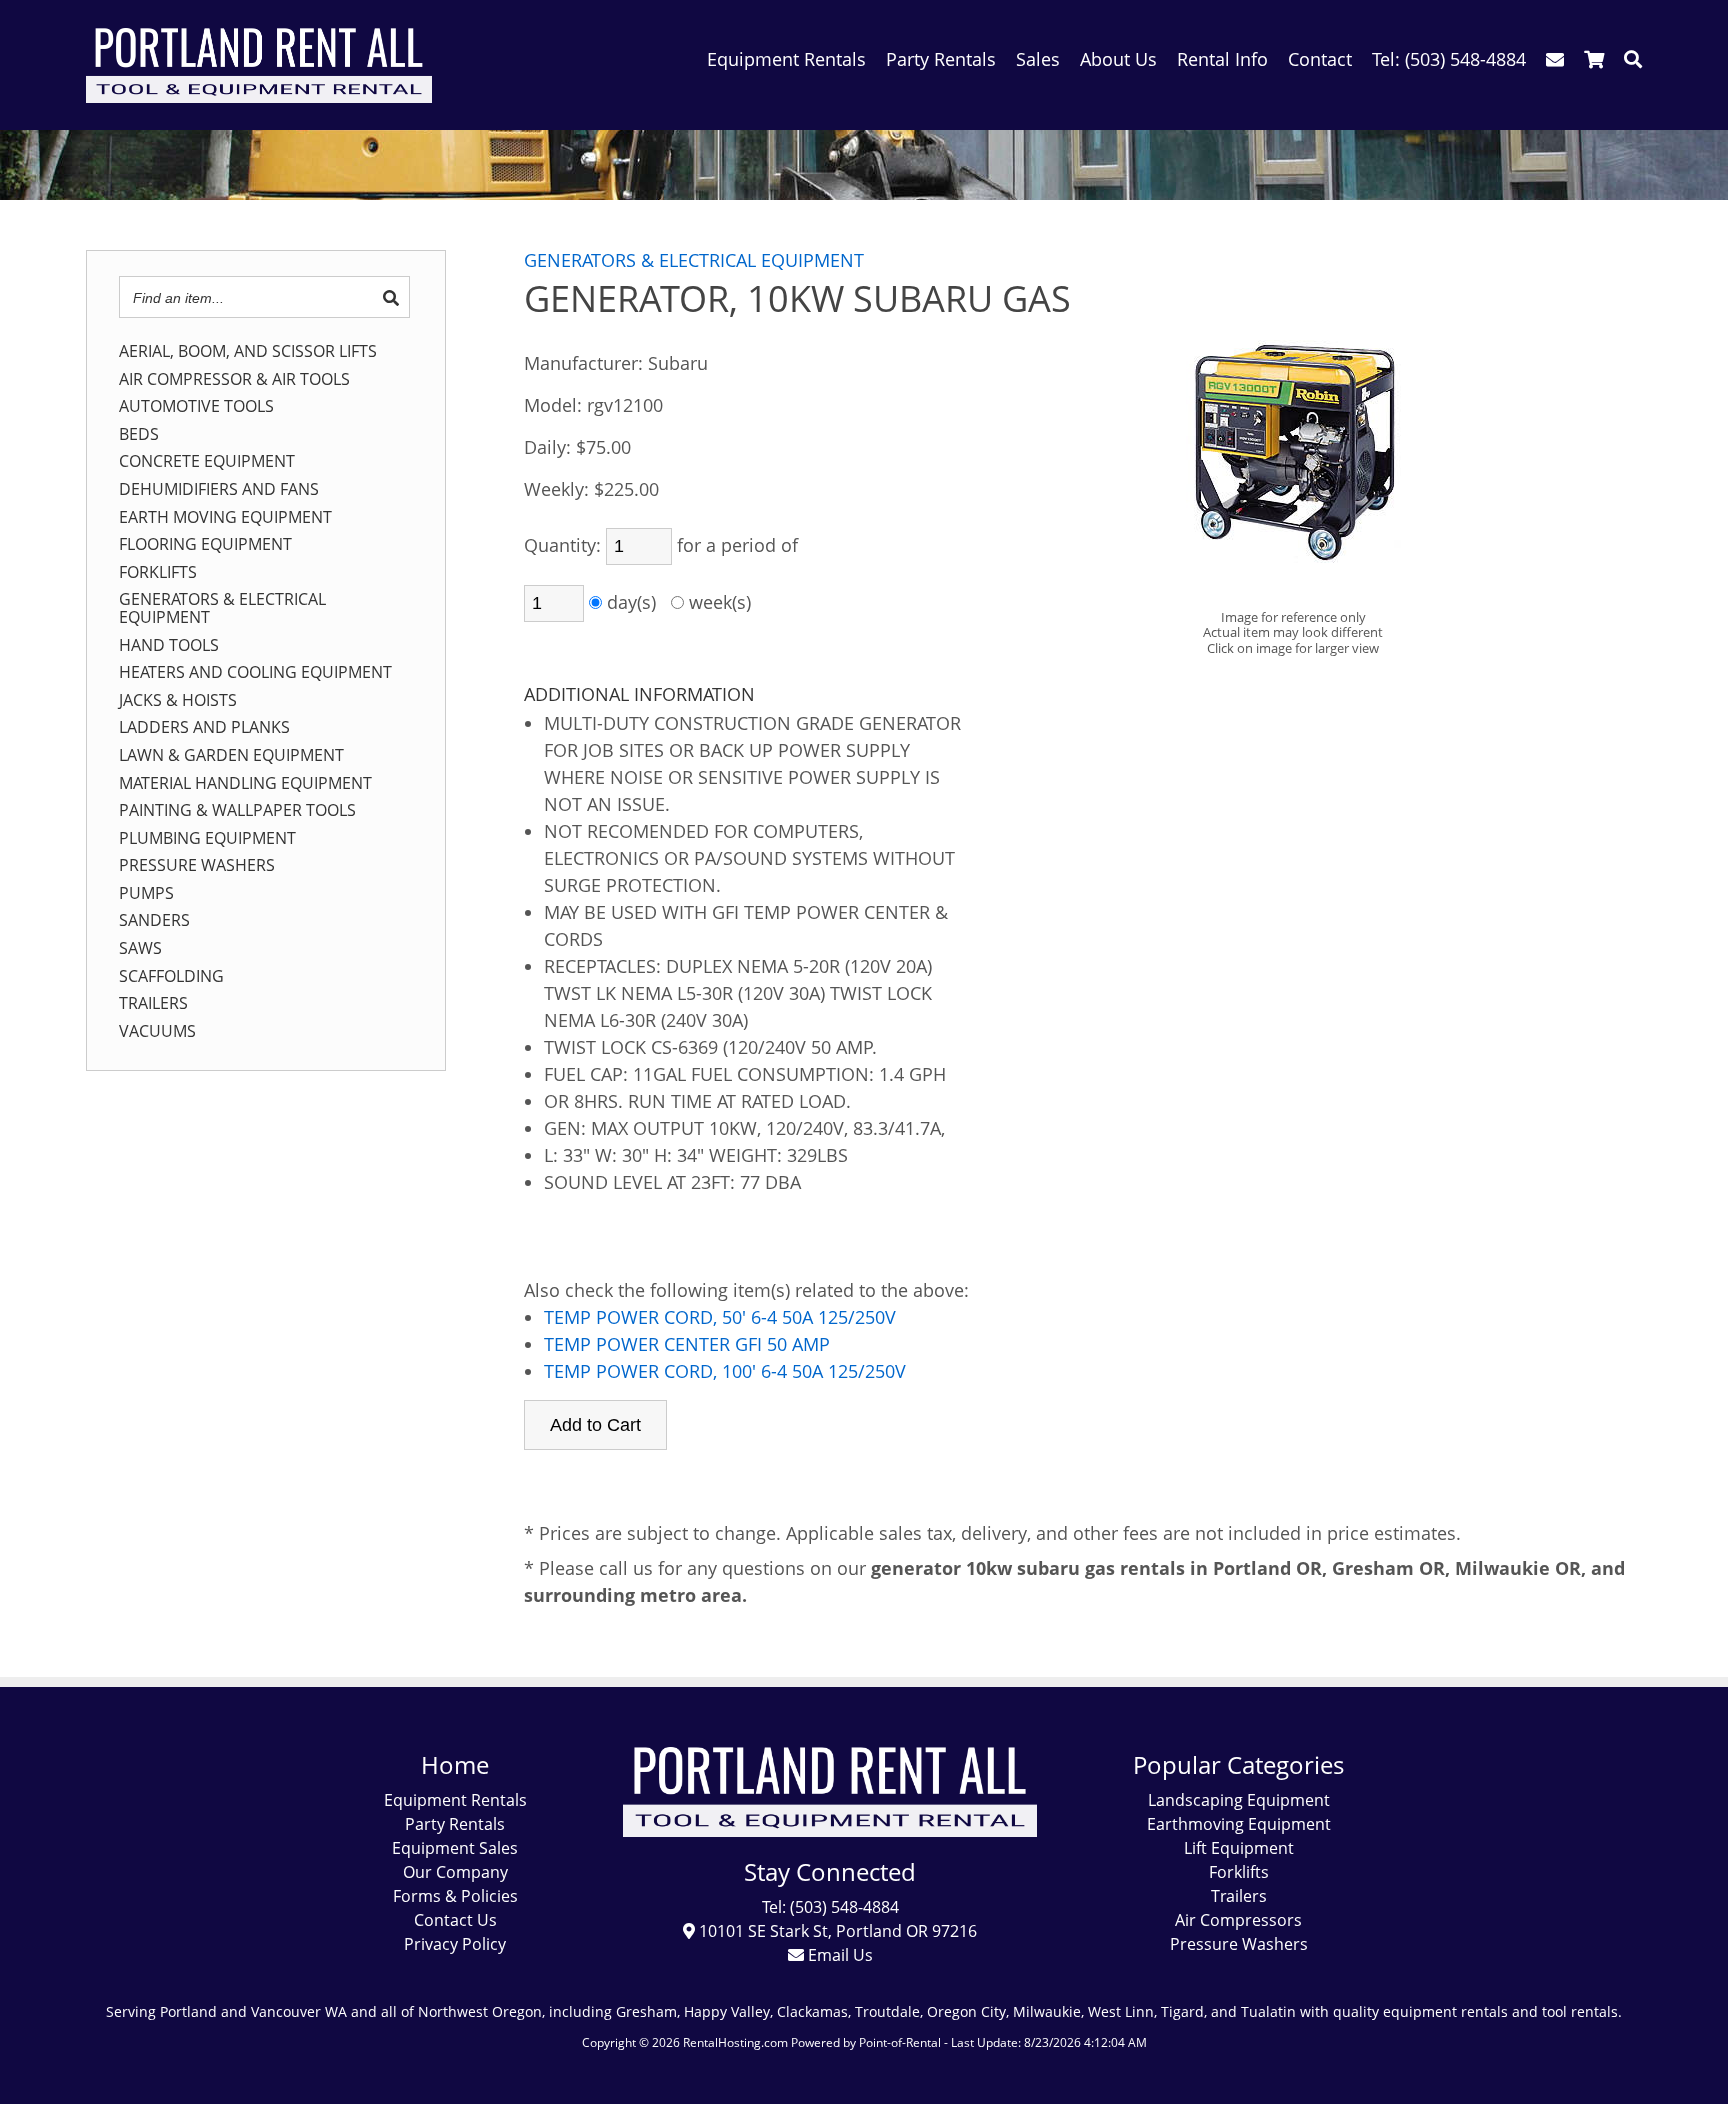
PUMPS (146, 894)
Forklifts (1239, 1872)
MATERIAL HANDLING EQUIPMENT (245, 784)
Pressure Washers (1239, 1944)
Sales (1038, 59)
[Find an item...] (391, 298)
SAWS (140, 949)
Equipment (786, 59)
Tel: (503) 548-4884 (830, 1907)
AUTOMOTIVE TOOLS (196, 407)
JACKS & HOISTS (178, 701)
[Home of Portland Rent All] (830, 1831)
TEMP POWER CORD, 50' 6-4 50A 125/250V (720, 1317)
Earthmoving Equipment (1239, 1824)
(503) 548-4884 (1449, 59)
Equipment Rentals (455, 1800)
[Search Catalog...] (1633, 59)
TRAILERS (153, 1004)
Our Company (455, 1872)
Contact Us (455, 1920)
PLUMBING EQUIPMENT (207, 839)
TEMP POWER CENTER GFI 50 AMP (687, 1344)
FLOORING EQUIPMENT (205, 545)
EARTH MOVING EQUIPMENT (225, 518)
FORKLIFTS (158, 573)
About (1118, 59)
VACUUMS (157, 1032)
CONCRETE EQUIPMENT (207, 462)
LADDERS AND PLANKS (204, 728)
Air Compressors (1238, 1920)
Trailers (1239, 1896)
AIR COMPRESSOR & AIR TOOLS (234, 380)
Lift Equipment (1239, 1848)
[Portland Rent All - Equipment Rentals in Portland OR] (259, 96)
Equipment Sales (455, 1848)
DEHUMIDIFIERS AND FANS (219, 490)
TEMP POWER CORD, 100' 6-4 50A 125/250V (725, 1371)
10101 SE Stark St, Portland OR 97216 (836, 1931)
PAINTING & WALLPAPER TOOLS (237, 811)
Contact (1320, 59)
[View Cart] (1594, 59)
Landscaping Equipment (1239, 1800)
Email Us (838, 1955)
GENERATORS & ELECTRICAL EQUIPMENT (222, 608)
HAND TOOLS (169, 646)
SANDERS (154, 921)
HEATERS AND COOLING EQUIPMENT (255, 673)
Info (1222, 59)
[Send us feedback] (1555, 59)
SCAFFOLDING (171, 977)
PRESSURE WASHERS (197, 866)
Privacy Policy (455, 1944)
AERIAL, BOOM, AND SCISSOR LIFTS (248, 352)
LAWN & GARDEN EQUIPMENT (231, 756)
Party (941, 59)
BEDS (139, 435)
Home (455, 1764)
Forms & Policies (455, 1896)
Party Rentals (455, 1824)
